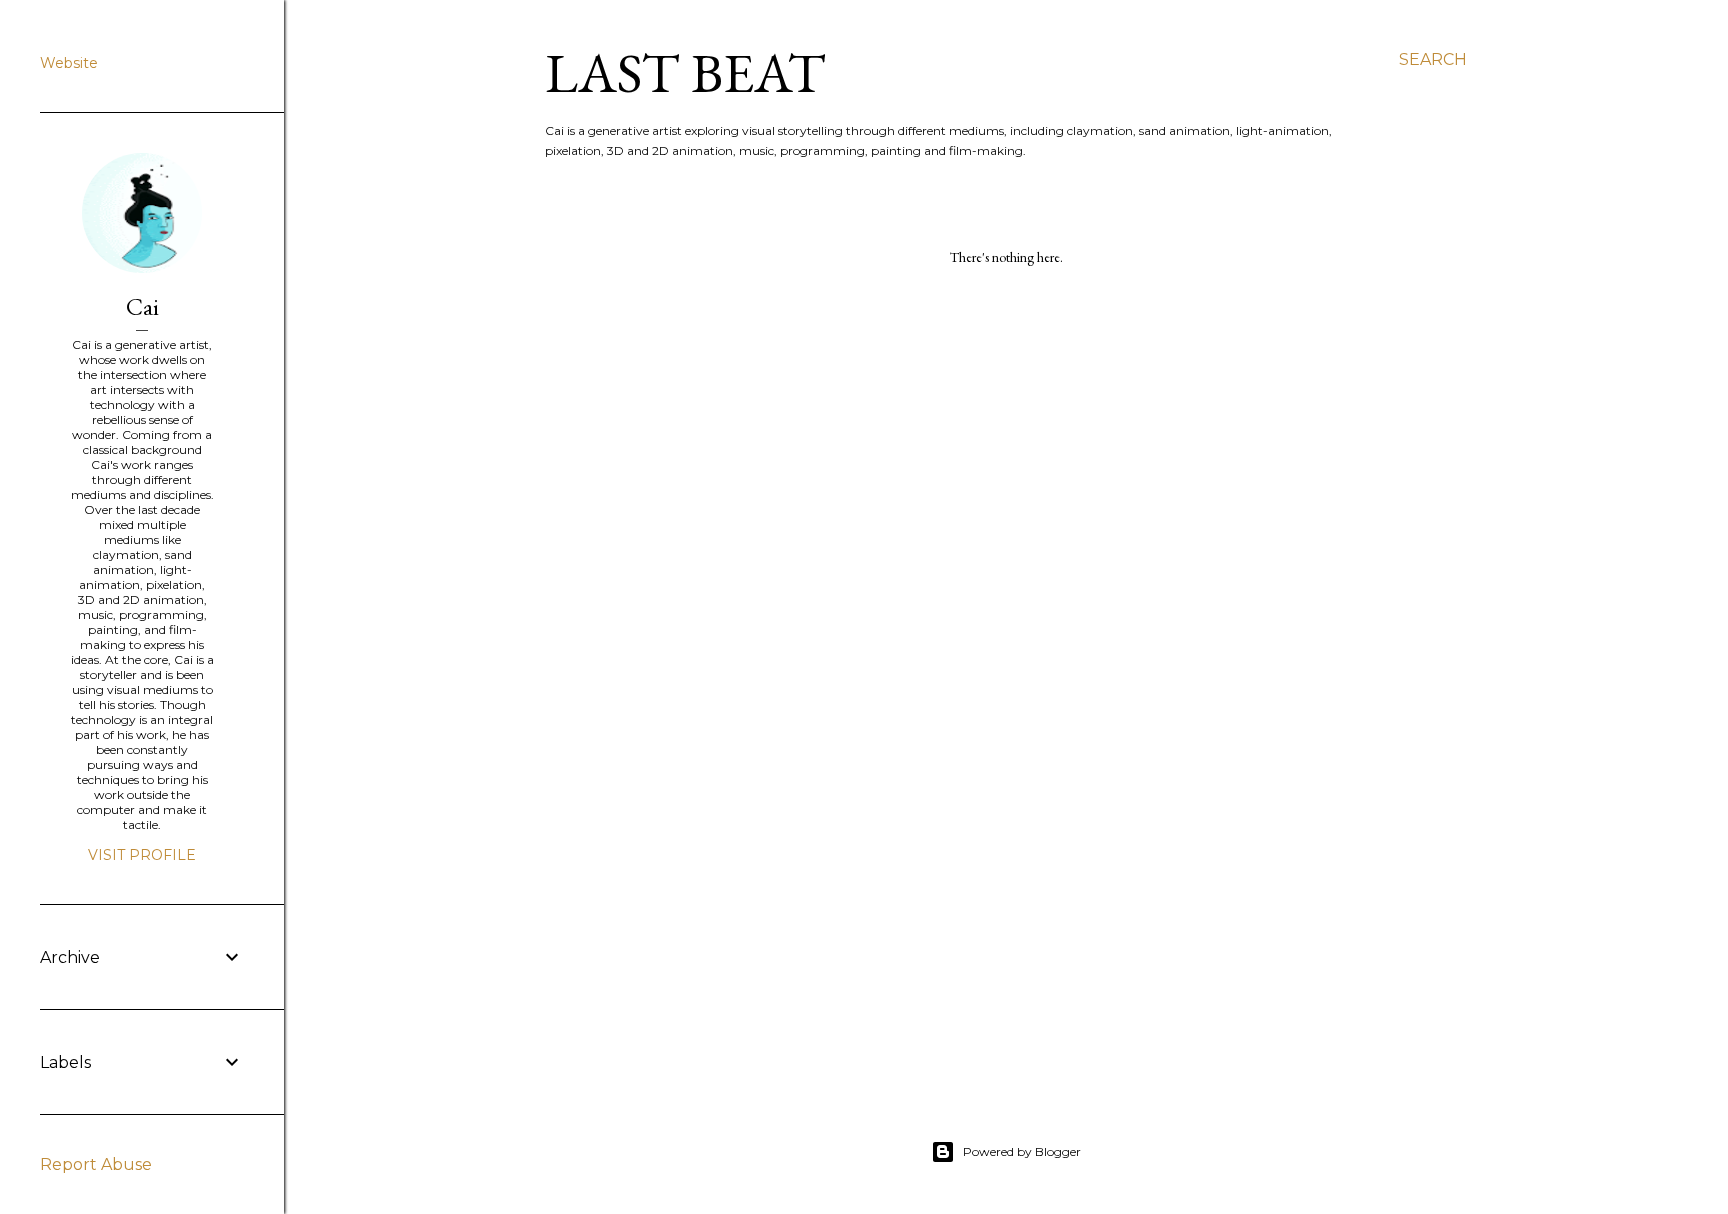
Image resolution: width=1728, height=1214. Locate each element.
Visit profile (142, 855)
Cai (142, 306)
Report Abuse (96, 1164)
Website (69, 63)
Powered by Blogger (1022, 1151)
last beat (685, 72)
